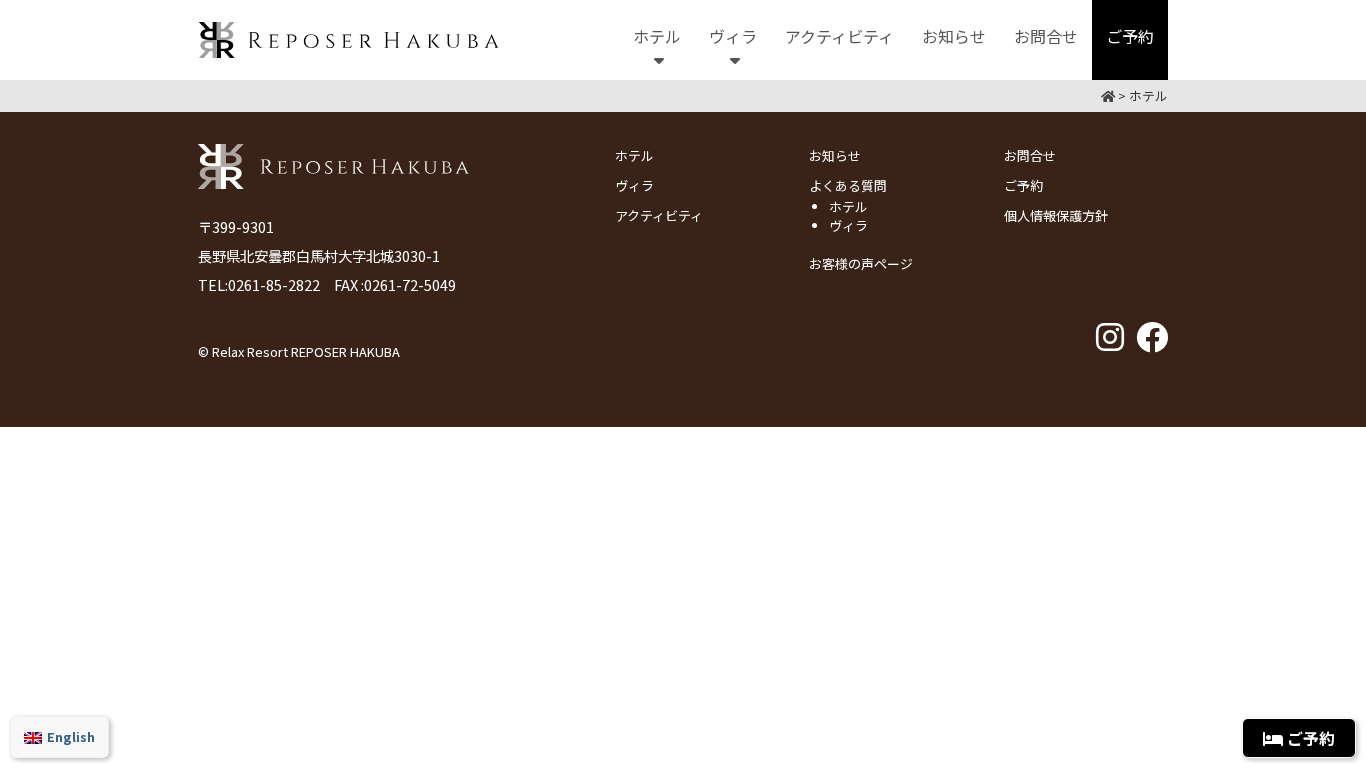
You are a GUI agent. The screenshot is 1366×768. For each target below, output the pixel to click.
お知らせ (835, 155)
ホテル (634, 155)
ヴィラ (634, 185)
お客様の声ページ (861, 263)
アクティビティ (659, 215)
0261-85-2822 (274, 284)
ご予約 (1023, 185)
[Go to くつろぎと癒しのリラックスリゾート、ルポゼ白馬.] (1108, 95)
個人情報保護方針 (1056, 215)
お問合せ (1030, 155)
